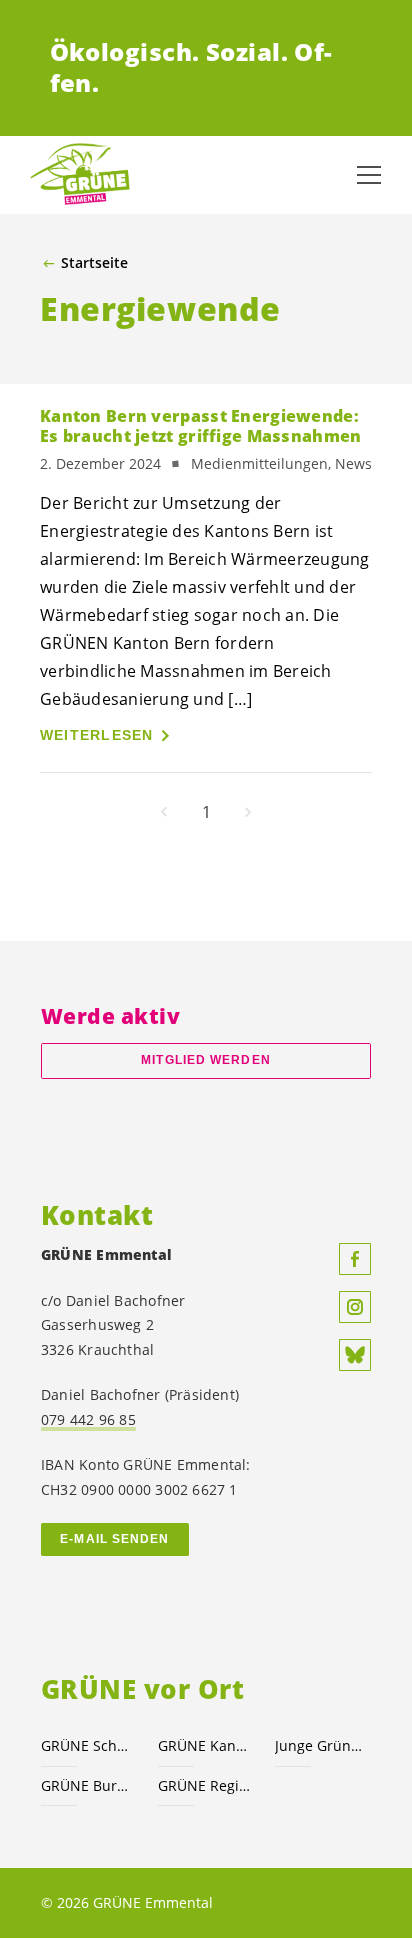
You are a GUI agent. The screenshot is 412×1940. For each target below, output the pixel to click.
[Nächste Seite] (248, 812)
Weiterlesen (97, 735)
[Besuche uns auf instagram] (355, 1307)
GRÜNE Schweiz (87, 1745)
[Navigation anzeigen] (369, 175)
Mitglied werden (205, 1060)
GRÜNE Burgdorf (87, 1785)
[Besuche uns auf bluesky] (355, 1355)
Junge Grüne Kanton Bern (321, 1745)
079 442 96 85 (88, 1419)
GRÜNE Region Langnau (204, 1785)
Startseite (94, 263)
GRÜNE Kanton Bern (204, 1745)
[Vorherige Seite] (164, 812)
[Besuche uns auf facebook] (355, 1259)
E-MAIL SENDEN (114, 1539)
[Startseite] (80, 175)
